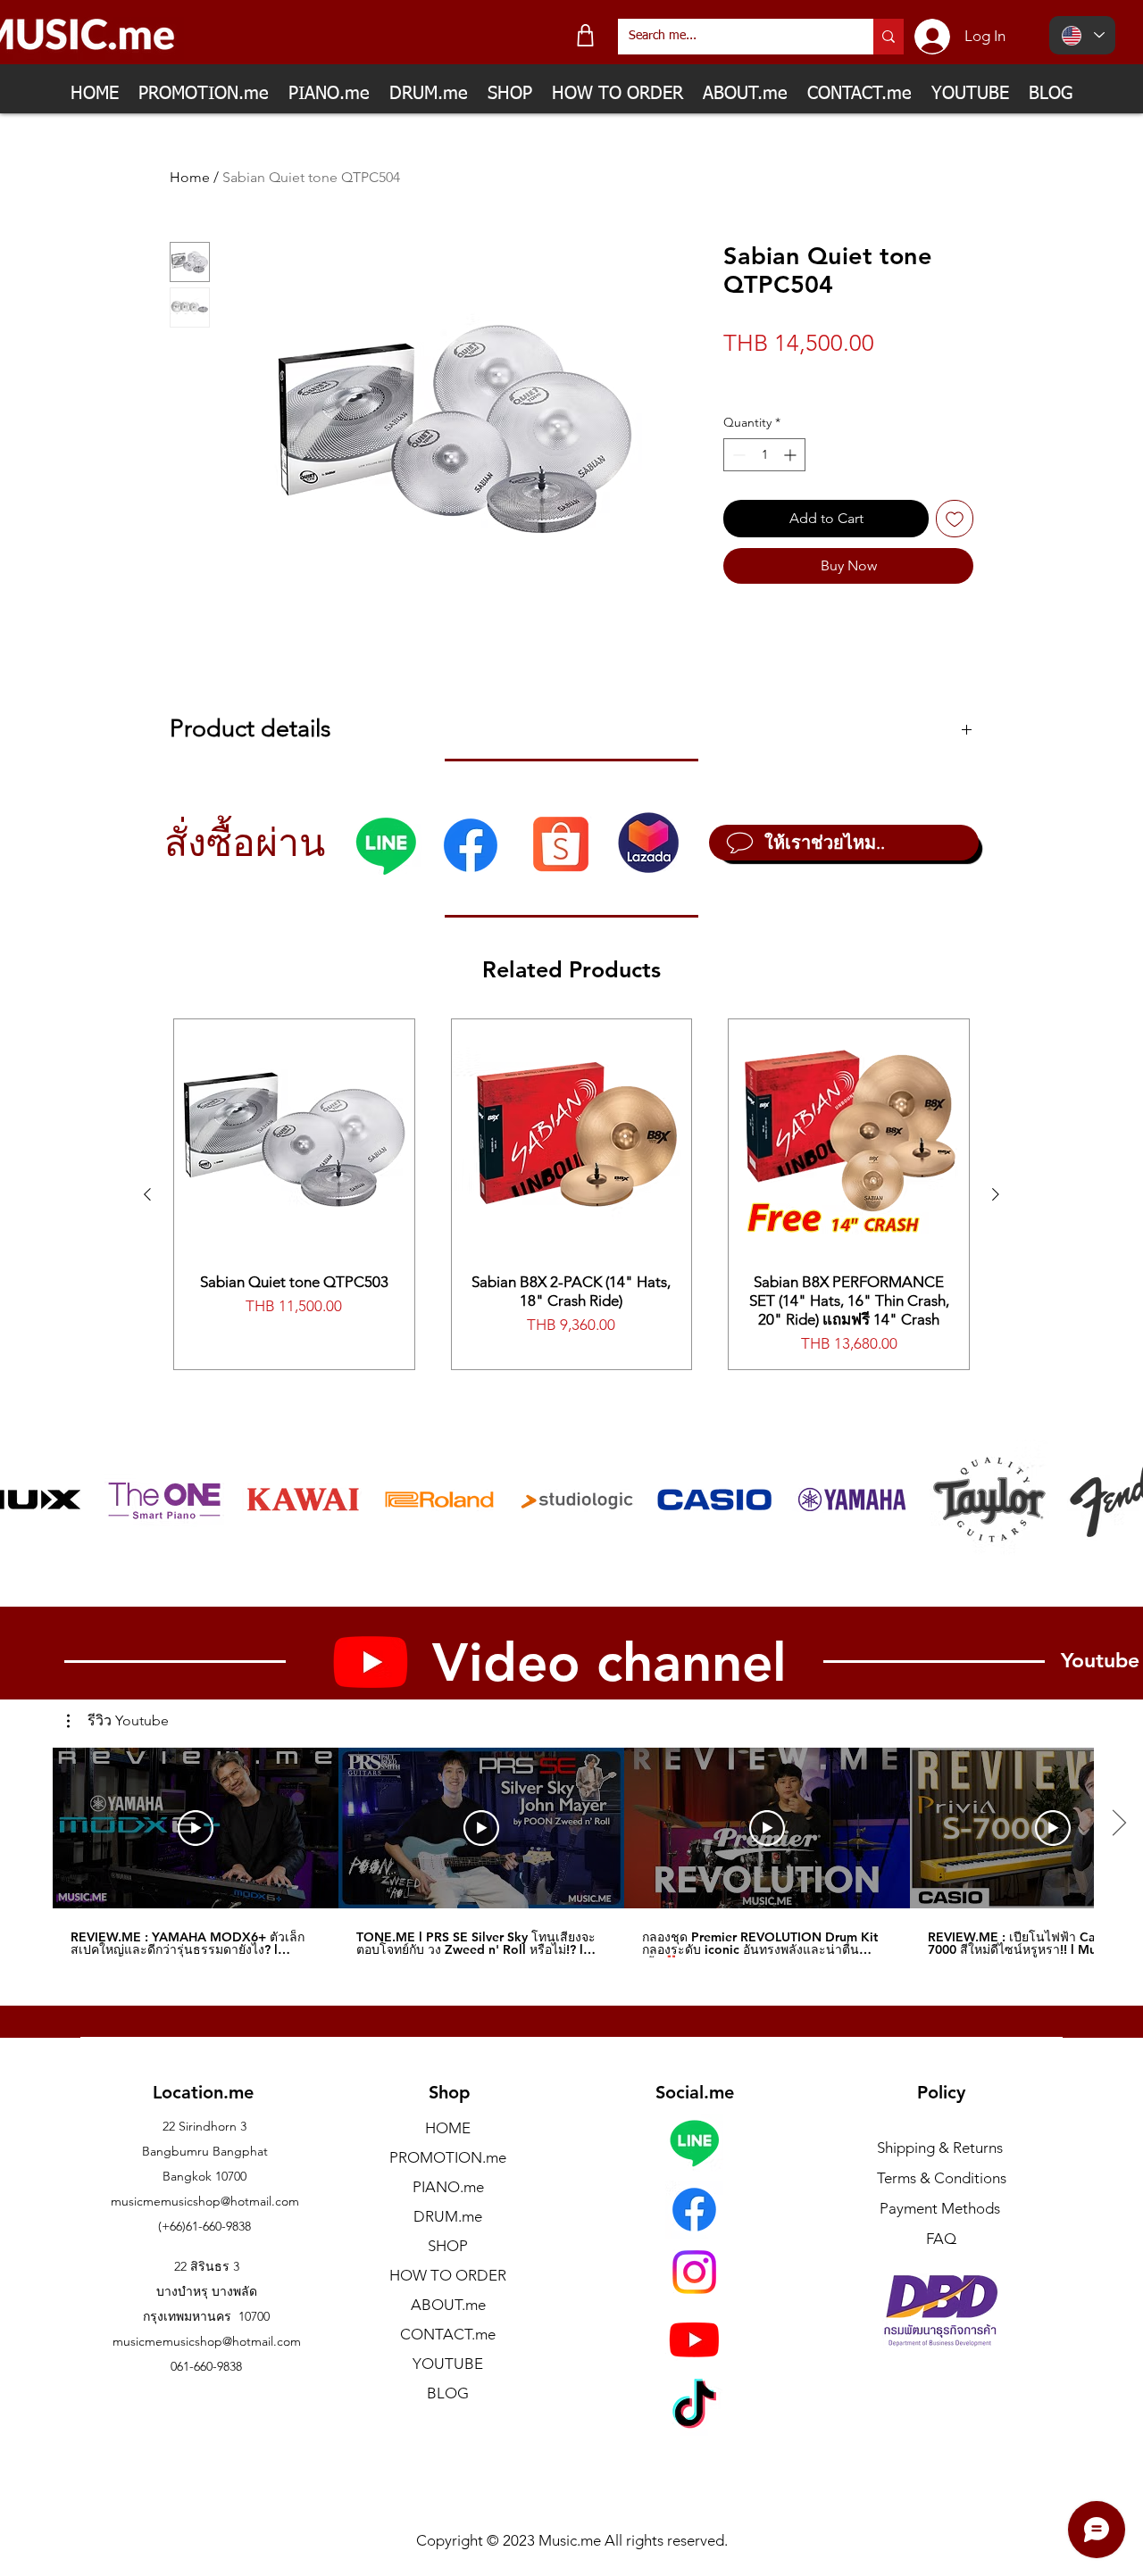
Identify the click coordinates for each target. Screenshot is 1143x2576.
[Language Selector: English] (1082, 35)
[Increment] (792, 455)
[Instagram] (694, 2272)
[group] (571, 1194)
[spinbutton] (764, 455)
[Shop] (585, 35)
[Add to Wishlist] (955, 519)
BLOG (448, 2393)
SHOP (448, 2246)
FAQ (941, 2239)
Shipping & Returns (940, 2148)
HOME (448, 2128)
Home (190, 177)
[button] (118, 1721)
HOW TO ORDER (448, 2275)
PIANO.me (448, 2187)
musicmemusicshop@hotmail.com (205, 2201)
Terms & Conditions (942, 2178)
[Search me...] (889, 37)
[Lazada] (648, 843)
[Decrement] (737, 455)
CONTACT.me (448, 2334)
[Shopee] (560, 843)
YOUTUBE (448, 2364)
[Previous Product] (147, 1194)
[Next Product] (996, 1194)
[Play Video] (196, 1828)
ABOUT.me (448, 2305)
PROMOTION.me (448, 2157)
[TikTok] (694, 2408)
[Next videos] (1118, 1824)
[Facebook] (471, 845)
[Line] (386, 845)
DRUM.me (448, 2216)
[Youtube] (694, 2339)
